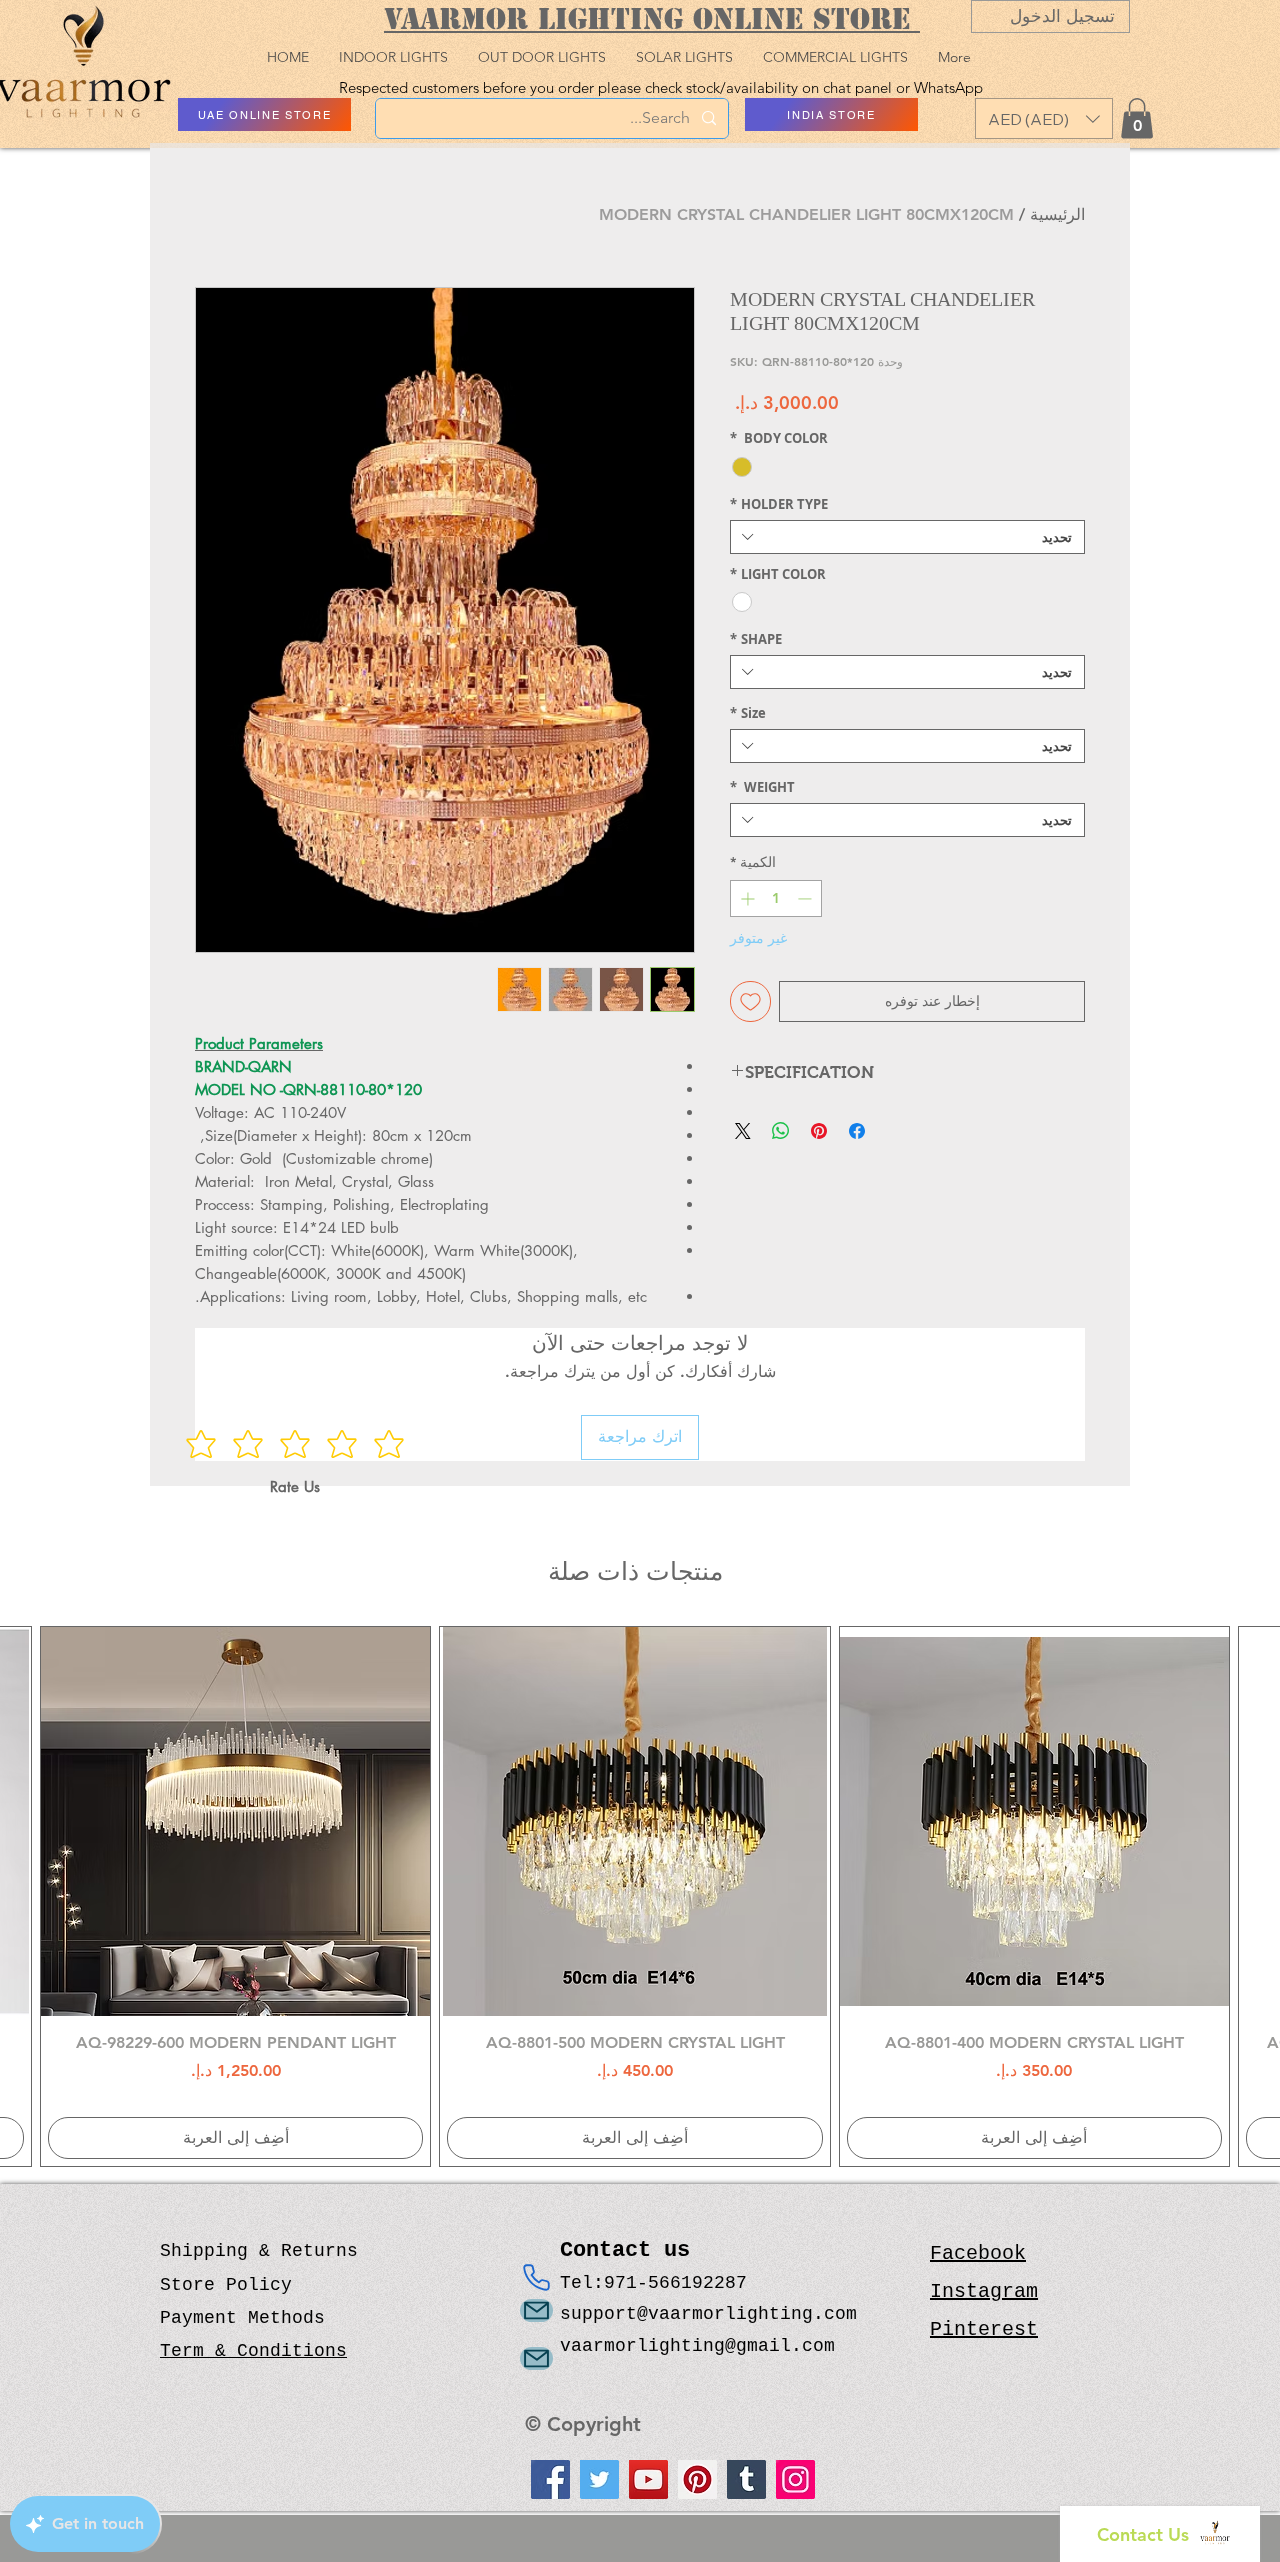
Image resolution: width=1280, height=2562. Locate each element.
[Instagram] (795, 2479)
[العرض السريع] (1034, 1821)
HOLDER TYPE (779, 504)
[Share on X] (743, 1131)
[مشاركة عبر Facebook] (857, 1131)
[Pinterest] (697, 2479)
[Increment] (745, 898)
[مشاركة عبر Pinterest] (819, 1131)
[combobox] (907, 537)
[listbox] (1044, 118)
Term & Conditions (253, 2351)
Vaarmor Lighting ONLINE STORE (652, 18)
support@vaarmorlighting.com (708, 2314)
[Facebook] (550, 2479)
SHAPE (756, 639)
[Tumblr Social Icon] (746, 2479)
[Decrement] (806, 898)
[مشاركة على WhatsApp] (781, 1131)
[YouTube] (648, 2479)
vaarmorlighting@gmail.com (697, 2346)
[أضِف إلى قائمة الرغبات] (750, 1001)
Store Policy (226, 2285)
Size (748, 713)
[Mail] (536, 2310)
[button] (1044, 118)
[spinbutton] (776, 898)
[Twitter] (599, 2479)
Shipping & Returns (259, 2251)
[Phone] (536, 2277)
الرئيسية (1057, 214)
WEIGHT (762, 787)
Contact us (631, 2250)
